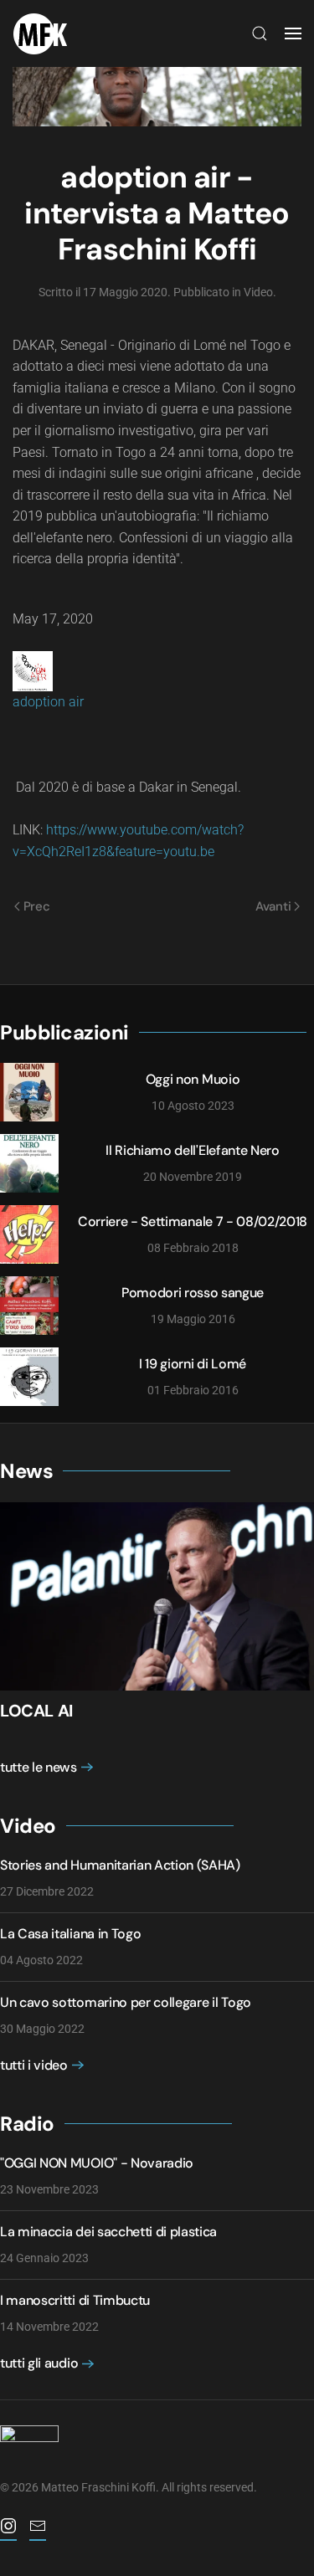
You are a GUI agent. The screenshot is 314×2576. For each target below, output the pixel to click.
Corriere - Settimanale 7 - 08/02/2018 (193, 1221)
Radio (27, 2124)
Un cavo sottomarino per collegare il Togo (126, 2002)
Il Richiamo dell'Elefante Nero (192, 1150)
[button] (260, 33)
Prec (37, 906)
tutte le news (39, 1767)
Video (258, 292)
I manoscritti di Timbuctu (75, 2300)
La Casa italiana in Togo (70, 1934)
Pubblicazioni (64, 1032)
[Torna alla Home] (44, 33)
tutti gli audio (39, 2363)
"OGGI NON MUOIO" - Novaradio (97, 2163)
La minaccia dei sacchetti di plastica (108, 2232)
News (26, 1471)
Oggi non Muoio (193, 1079)
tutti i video (34, 2065)
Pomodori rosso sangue (193, 1293)
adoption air (48, 702)
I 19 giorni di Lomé (193, 1364)
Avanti (273, 906)
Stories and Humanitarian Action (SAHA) (120, 1865)
